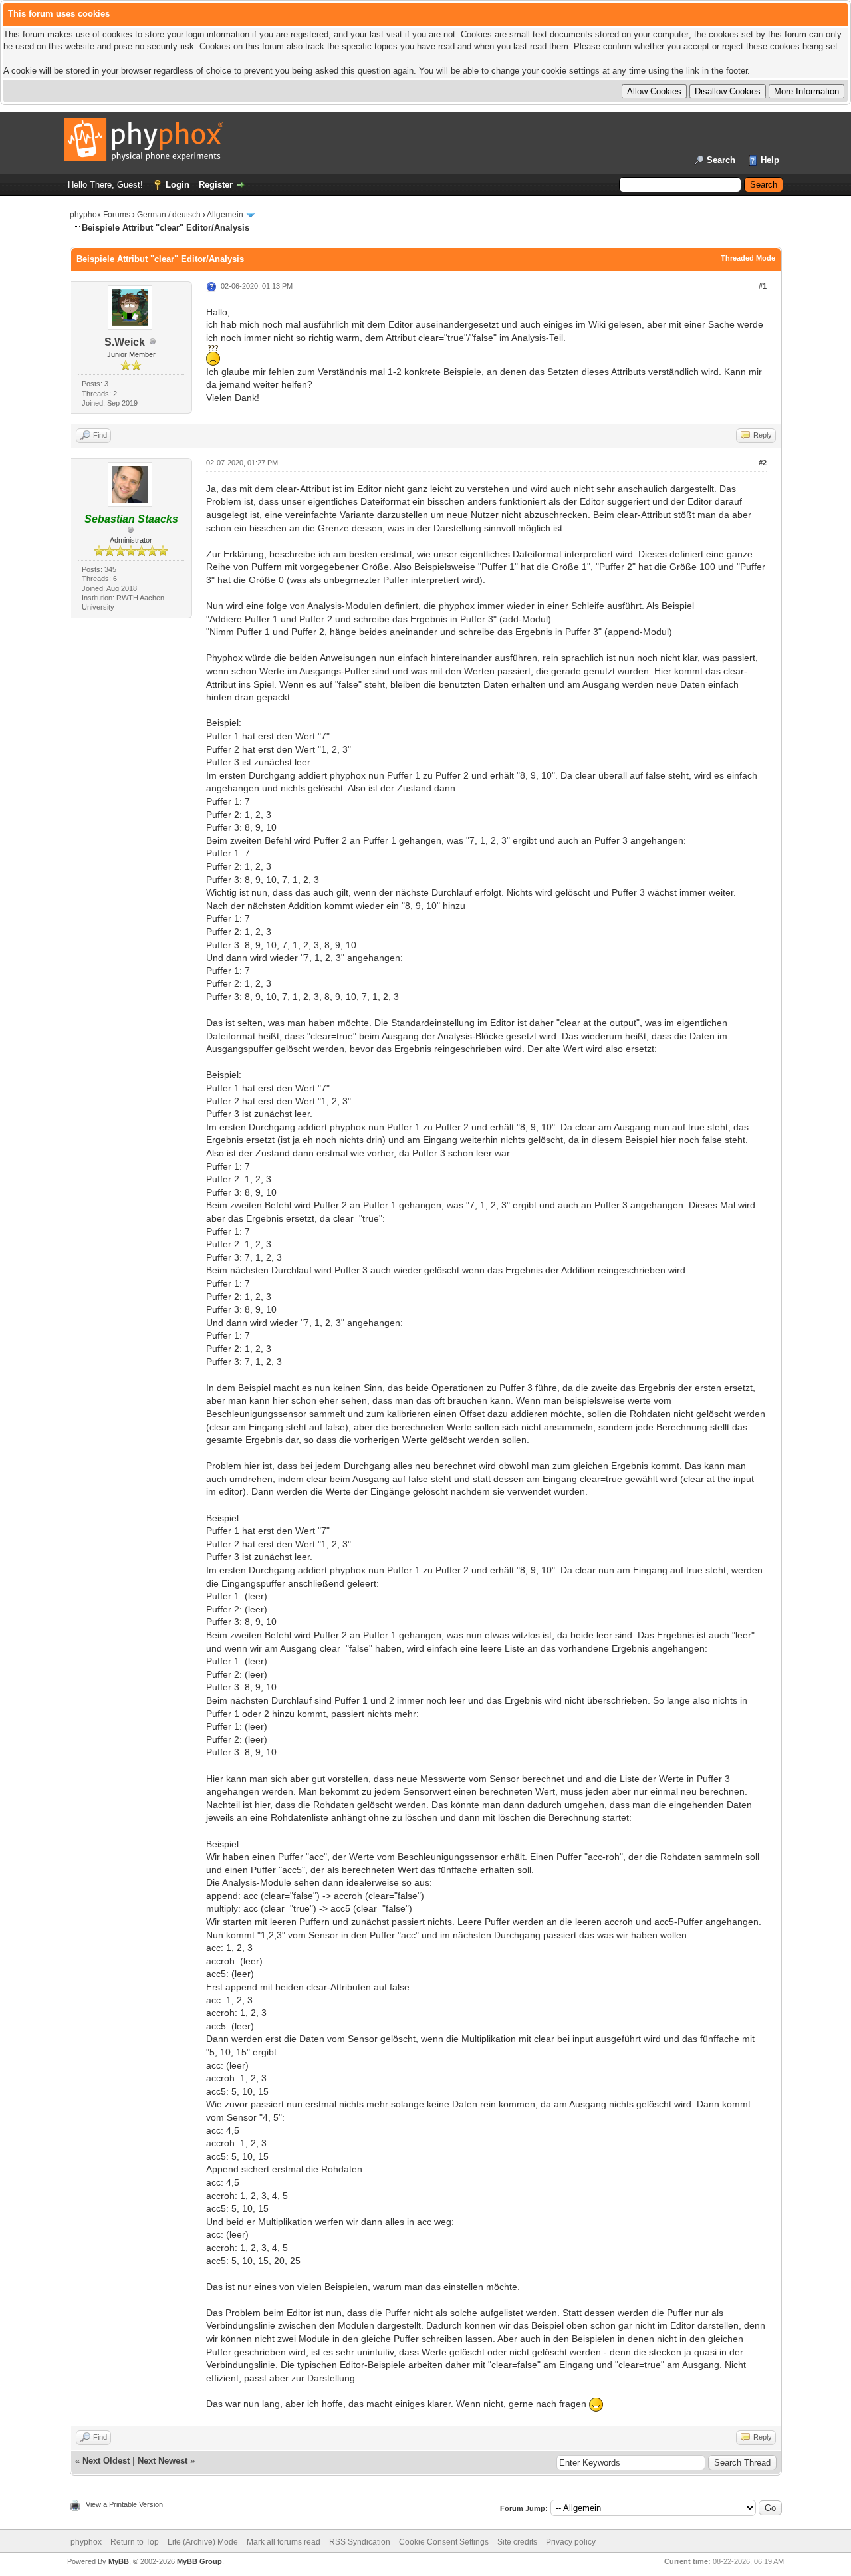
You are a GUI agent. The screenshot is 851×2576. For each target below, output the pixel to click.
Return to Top (135, 2542)
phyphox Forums (100, 215)
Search (721, 160)
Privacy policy (571, 2542)
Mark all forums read (284, 2542)
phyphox (86, 2542)
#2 (763, 463)
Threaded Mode (748, 258)
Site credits (517, 2542)
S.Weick (125, 342)
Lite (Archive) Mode (203, 2542)
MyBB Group (199, 2561)
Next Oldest (106, 2461)
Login (178, 185)
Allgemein (225, 215)
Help (770, 160)
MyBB (119, 2561)
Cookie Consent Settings (444, 2542)
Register (216, 185)
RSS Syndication (360, 2542)
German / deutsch (169, 215)
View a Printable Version (124, 2504)
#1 (763, 286)
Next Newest (163, 2461)
